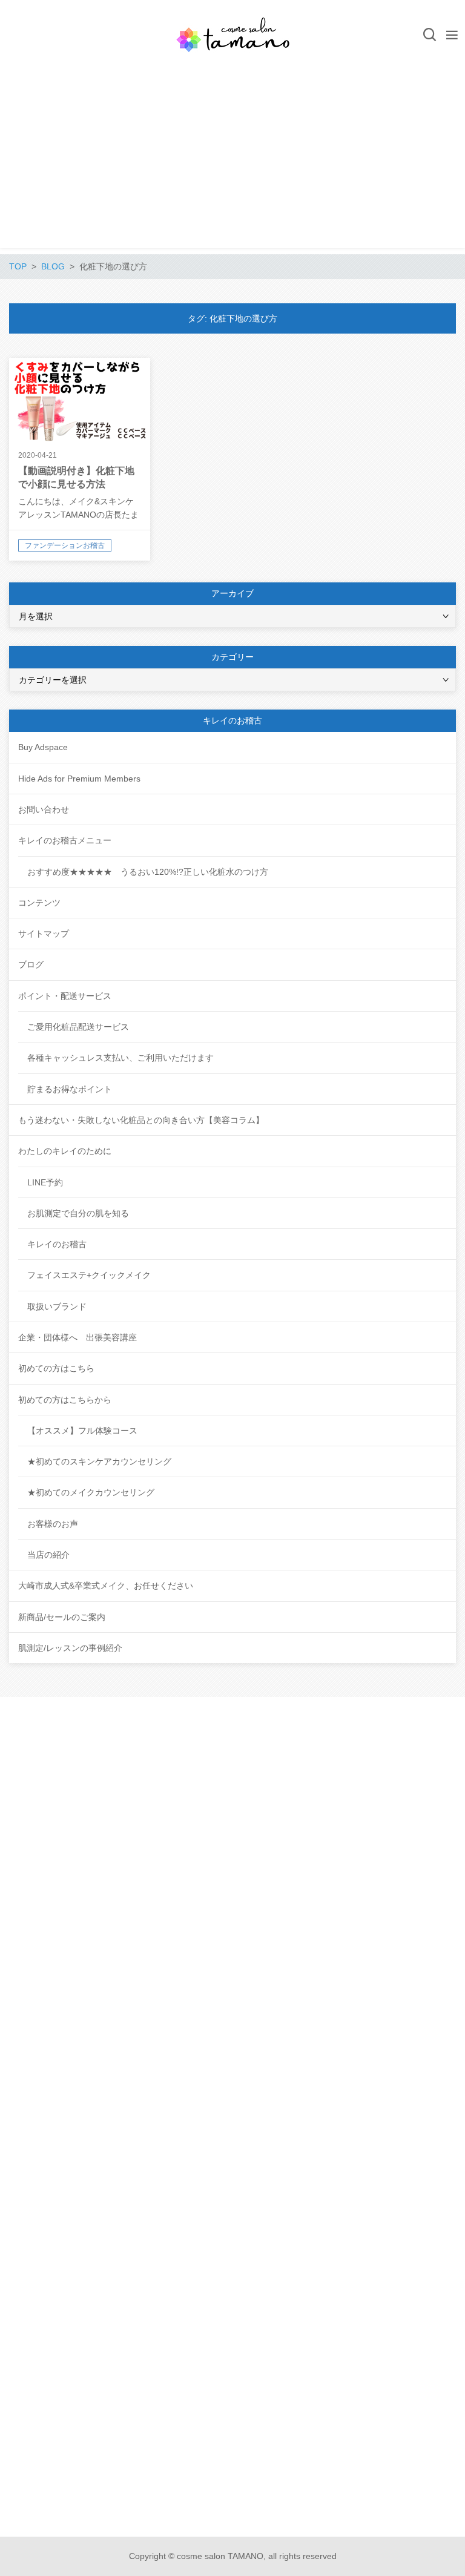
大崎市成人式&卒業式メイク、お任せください (106, 1586)
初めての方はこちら (56, 1368)
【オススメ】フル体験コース (82, 1431)
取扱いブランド (57, 1306)
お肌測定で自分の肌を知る (78, 1213)
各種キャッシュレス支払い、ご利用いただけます (120, 1058)
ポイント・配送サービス (65, 996)
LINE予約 (45, 1182)
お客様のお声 (53, 1524)
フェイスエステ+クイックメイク (89, 1275)
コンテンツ (39, 903)
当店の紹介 (48, 1555)
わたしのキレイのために (65, 1151)
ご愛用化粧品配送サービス (78, 1027)
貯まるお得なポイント (70, 1089)
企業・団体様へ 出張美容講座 (77, 1337)
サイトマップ (44, 934)
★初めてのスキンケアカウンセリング (99, 1461)
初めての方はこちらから (65, 1400)
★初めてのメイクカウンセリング (91, 1492)
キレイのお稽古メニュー (65, 840)
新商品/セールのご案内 (62, 1617)
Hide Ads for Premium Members (79, 779)
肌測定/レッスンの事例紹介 (70, 1648)
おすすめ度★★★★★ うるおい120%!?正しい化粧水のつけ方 (148, 872)
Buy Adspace (43, 747)
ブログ (31, 964)
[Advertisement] (232, 163)
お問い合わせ (44, 809)
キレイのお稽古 (57, 1244)
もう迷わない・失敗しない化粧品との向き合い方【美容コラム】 (141, 1120)
